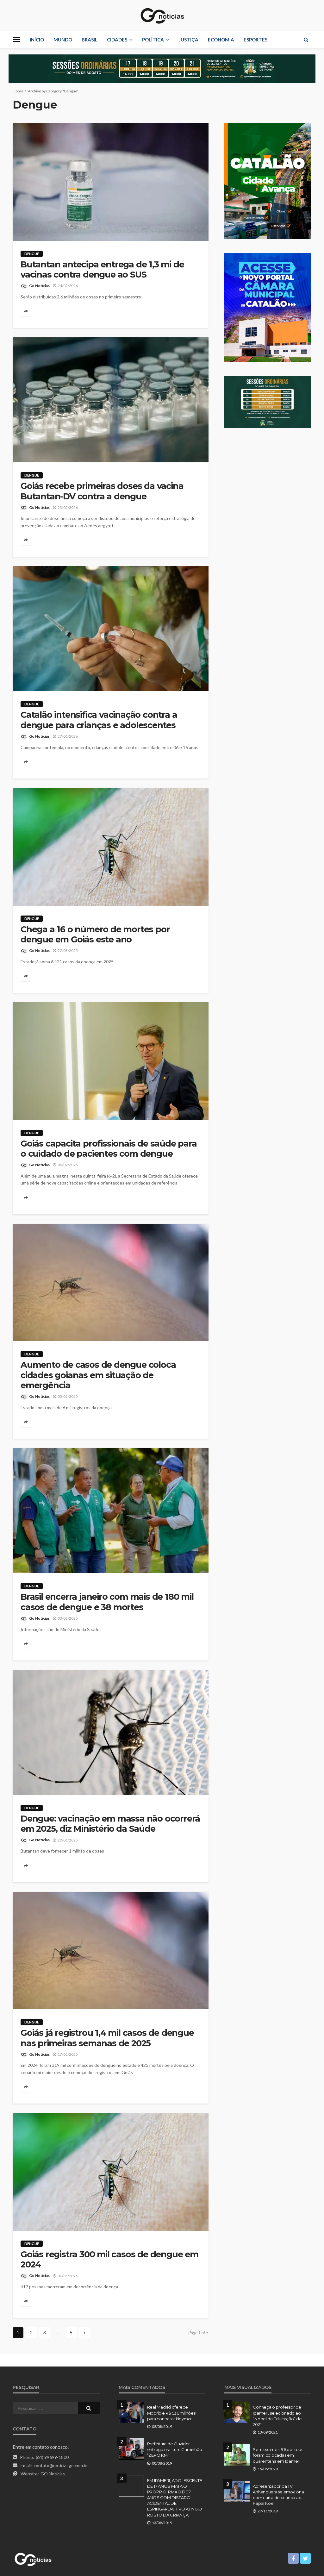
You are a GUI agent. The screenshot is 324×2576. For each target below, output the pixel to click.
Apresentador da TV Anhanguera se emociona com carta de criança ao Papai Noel (278, 2495)
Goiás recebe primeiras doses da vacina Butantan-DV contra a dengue (102, 491)
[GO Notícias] (162, 16)
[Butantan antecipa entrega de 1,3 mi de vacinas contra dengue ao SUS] (111, 182)
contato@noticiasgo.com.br (61, 2465)
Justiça (189, 40)
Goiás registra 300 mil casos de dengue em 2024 (109, 2260)
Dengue (32, 254)
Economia (221, 40)
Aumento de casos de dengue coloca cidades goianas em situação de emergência (98, 1375)
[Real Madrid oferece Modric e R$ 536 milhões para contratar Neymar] (131, 2412)
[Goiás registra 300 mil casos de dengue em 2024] (111, 2172)
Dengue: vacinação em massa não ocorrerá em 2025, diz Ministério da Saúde (110, 1824)
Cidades (117, 40)
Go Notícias (39, 286)
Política (153, 40)
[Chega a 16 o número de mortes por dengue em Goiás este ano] (111, 847)
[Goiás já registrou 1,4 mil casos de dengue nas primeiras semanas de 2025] (111, 1951)
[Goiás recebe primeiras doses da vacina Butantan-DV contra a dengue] (111, 400)
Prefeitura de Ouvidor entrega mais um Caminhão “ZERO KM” (175, 2449)
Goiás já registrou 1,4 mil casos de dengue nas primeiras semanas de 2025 (107, 2038)
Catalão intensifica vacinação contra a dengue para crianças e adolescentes (99, 720)
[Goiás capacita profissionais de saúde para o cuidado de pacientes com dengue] (111, 1061)
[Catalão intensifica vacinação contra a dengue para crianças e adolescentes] (111, 629)
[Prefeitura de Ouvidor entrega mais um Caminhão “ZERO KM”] (131, 2449)
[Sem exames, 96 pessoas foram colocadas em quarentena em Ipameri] (237, 2455)
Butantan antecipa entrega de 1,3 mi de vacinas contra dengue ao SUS (102, 270)
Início (37, 40)
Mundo (63, 40)
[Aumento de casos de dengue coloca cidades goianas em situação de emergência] (111, 1283)
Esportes (255, 40)
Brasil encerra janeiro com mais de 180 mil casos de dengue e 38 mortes (107, 1602)
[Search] (306, 40)
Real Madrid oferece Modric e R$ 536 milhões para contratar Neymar (171, 2413)
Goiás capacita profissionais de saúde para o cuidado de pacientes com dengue (109, 1149)
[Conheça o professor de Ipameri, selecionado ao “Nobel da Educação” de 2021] (237, 2412)
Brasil (90, 40)
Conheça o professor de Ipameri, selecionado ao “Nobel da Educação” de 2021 (277, 2416)
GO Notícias (53, 2474)
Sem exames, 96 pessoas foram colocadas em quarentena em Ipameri (278, 2455)
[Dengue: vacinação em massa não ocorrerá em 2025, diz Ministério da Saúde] (111, 1732)
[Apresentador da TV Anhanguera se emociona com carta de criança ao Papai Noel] (237, 2492)
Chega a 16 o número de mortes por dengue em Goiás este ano (95, 935)
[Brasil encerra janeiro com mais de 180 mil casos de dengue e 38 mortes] (111, 1511)
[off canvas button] (16, 40)
